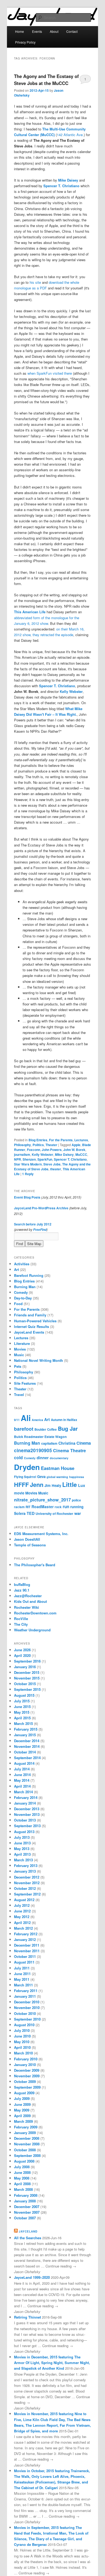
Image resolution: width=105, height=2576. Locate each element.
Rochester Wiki (27, 1607)
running (77, 1507)
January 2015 (25, 1735)
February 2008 (26, 2195)
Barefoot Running (29, 1275)
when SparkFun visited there (50, 373)
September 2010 (27, 2019)
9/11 (17, 1420)
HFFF (21, 1485)
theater (56, 1169)
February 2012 (26, 1934)
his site (35, 282)
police (76, 1500)
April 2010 (22, 2047)
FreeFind (40, 1230)
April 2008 (22, 2184)
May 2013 (22, 1849)
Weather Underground (32, 1630)
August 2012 (24, 1900)
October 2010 (25, 2013)
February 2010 (26, 2059)
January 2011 (25, 1996)
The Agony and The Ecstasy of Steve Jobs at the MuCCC (46, 79)
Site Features (25, 1383)
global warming (57, 1477)
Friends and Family (30, 1315)
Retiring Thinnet (27, 2317)
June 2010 (22, 2036)
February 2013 (26, 1865)
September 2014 (27, 1758)
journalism (22, 1154)
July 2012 (22, 1905)
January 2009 (25, 2133)
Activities (22, 1264)
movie (19, 1493)
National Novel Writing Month (38, 1360)
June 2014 (22, 1775)
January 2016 (25, 1667)
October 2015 (25, 1684)
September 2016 (27, 1661)
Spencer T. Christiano (61, 186)
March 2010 (23, 2053)
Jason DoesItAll (27, 1539)
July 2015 (22, 1701)
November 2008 (27, 2144)
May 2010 (22, 2042)
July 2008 (22, 2167)
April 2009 (22, 2116)
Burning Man (25, 1287)
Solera (20, 1513)
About (54, 31)
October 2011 (25, 1956)
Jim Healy (53, 1485)
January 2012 (25, 1939)
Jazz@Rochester (28, 1596)
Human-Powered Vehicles (35, 1321)
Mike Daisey (68, 180)
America (37, 1420)
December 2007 (27, 2207)
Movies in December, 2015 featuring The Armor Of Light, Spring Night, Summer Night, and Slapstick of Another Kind (52, 2363)
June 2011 (22, 1974)
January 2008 (25, 2201)
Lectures (81, 1140)
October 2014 (25, 1752)
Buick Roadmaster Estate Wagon (40, 1437)
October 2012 (25, 1888)
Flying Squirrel (25, 1477)
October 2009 (25, 2081)
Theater (51, 1145)
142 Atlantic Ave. (70, 135)
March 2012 (23, 1928)
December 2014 (27, 1741)
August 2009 (24, 2093)
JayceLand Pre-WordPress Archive (41, 1208)
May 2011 (22, 1979)
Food (18, 1304)
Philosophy (22, 1145)
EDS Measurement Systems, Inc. (41, 1534)
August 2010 (24, 2025)
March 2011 (23, 1985)
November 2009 (27, 2076)
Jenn (37, 1484)
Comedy (21, 1292)
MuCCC (81, 1154)
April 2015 (22, 1718)
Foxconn (34, 1150)
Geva (41, 1477)
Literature (22, 1343)
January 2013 (25, 1871)
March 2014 (23, 1792)
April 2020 (22, 1655)
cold (18, 1457)
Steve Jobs (52, 1164)
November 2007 (27, 2212)
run (66, 1507)
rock (58, 1507)
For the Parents (61, 1140)
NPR (17, 1159)
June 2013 (22, 1843)
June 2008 (22, 2172)
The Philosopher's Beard (35, 1565)
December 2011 (27, 1945)
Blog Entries (38, 1140)
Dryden (27, 1467)
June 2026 (22, 1650)
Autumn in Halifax (64, 1420)
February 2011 (26, 1991)
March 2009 (23, 2121)
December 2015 (27, 1672)
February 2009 (26, 2127)
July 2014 (22, 1769)
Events (37, 31)
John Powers (52, 1150)
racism (19, 1507)
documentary (59, 1458)
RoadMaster (43, 1507)
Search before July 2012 (33, 1224)
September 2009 (27, 2087)
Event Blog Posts (27, 1197)
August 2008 (24, 2161)
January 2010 (25, 2065)
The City (21, 1624)
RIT (28, 1507)
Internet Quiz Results (31, 1326)
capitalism (49, 1443)
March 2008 (23, 2189)
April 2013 (22, 1854)
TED (31, 1513)
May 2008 (22, 2178)
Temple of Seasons (30, 1545)
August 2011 (24, 1962)
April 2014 (22, 1786)
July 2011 (22, 1968)
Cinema (84, 1443)
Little (70, 1484)
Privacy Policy (25, 42)
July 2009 (22, 2098)
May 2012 (22, 1917)
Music (19, 1355)
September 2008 (27, 2155)
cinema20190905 (33, 1450)
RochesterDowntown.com (35, 1613)
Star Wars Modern (28, 1164)
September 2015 (27, 1689)
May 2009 (22, 2110)
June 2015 (22, 1707)
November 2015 (27, 1678)
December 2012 (27, 1877)
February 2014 (26, 1797)
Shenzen (29, 1159)
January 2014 (25, 1803)
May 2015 (22, 1712)
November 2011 (27, 1951)
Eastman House (58, 1468)
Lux (82, 1485)
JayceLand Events (29, 1332)
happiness (77, 1477)
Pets (18, 1366)
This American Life (30, 612)
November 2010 (27, 2008)
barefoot (24, 1429)
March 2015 (23, 1723)
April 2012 (22, 1923)
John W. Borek (74, 1150)
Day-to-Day (23, 1298)
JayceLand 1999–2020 (32, 2277)
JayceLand (28, 2231)
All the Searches (28, 2238)
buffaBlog (22, 1584)
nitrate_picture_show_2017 (42, 1500)
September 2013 (27, 1826)
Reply (28, 1174)
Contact (72, 31)
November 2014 (27, 1746)
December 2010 (27, 2002)
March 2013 (23, 1860)
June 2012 (22, 1911)
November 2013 (27, 1814)
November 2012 (27, 1883)
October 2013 (25, 1820)
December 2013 (27, 1809)
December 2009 (27, 2070)
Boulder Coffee (46, 1429)
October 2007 (25, 2218)
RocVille (21, 1619)
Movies (20, 1349)
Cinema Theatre (69, 1450)
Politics (38, 1145)
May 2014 (22, 1780)
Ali (26, 1418)
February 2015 (26, 1729)
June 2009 (22, 2104)
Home (20, 31)
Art (16, 1269)
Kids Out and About (30, 1601)
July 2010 (22, 2030)
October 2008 (25, 2150)
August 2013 (24, 1832)
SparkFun (45, 1159)
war (78, 1513)
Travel (19, 1395)
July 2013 (22, 1837)
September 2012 (27, 1894)
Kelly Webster (71, 691)
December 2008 (27, 2138)
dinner (43, 1458)
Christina (67, 1443)
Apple (76, 1145)
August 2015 (24, 1695)
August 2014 (24, 1763)
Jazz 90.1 (22, 1590)
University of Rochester (54, 1514)
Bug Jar (68, 1428)
